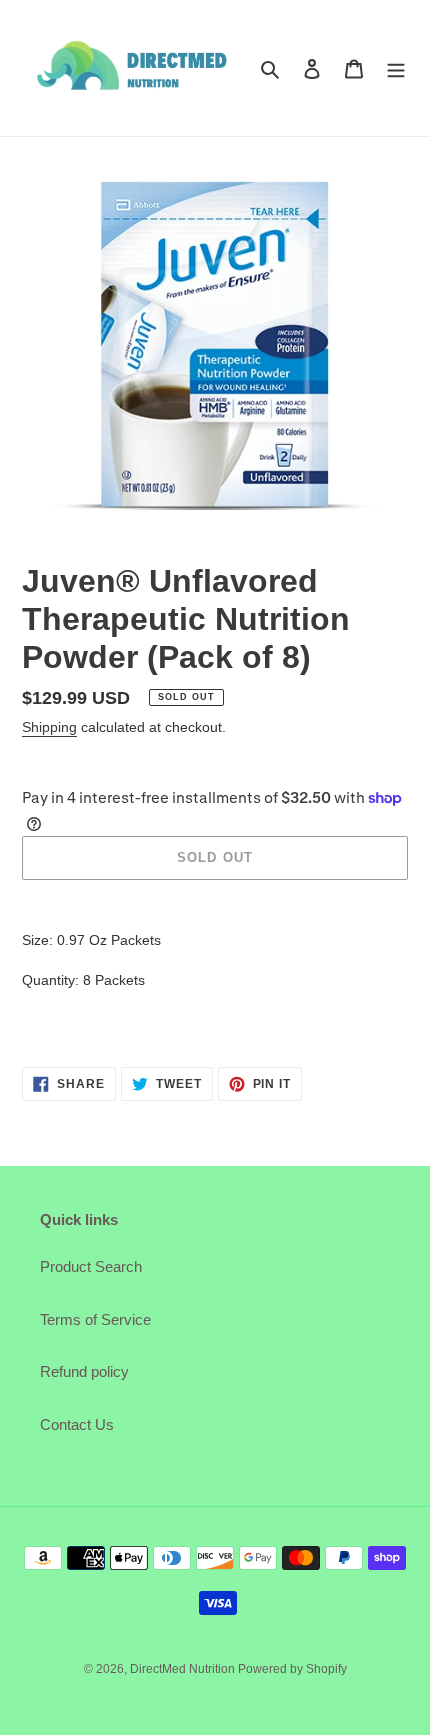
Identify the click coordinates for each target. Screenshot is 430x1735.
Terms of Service (95, 1319)
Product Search (91, 1266)
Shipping (49, 727)
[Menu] (396, 68)
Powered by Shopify (292, 1669)
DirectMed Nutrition (184, 1669)
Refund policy (84, 1371)
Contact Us (77, 1424)
